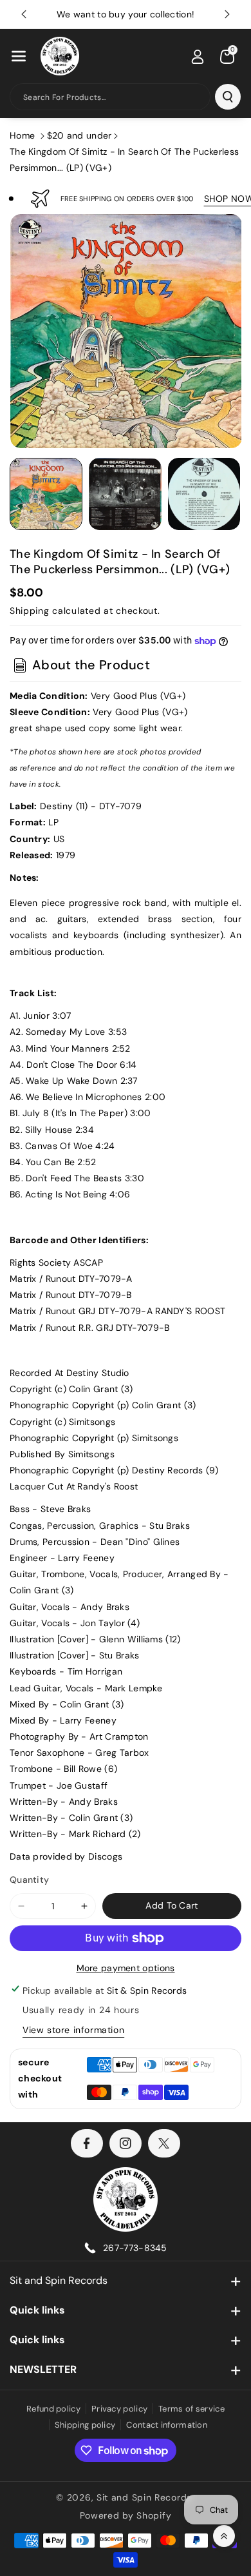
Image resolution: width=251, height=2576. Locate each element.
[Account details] (198, 57)
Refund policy (53, 2409)
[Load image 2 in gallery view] (125, 494)
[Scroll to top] (224, 2536)
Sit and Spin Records (59, 2280)
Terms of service (191, 2409)
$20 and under (79, 135)
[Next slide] (227, 14)
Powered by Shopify (126, 2515)
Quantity (29, 1880)
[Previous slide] (24, 14)
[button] (19, 56)
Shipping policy (85, 2425)
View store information (73, 2030)
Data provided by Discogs (66, 1856)
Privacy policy (119, 2409)
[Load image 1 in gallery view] (46, 494)
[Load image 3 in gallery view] (204, 494)
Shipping (30, 611)
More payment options (126, 1968)
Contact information (167, 2425)
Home (22, 135)
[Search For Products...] (228, 97)
